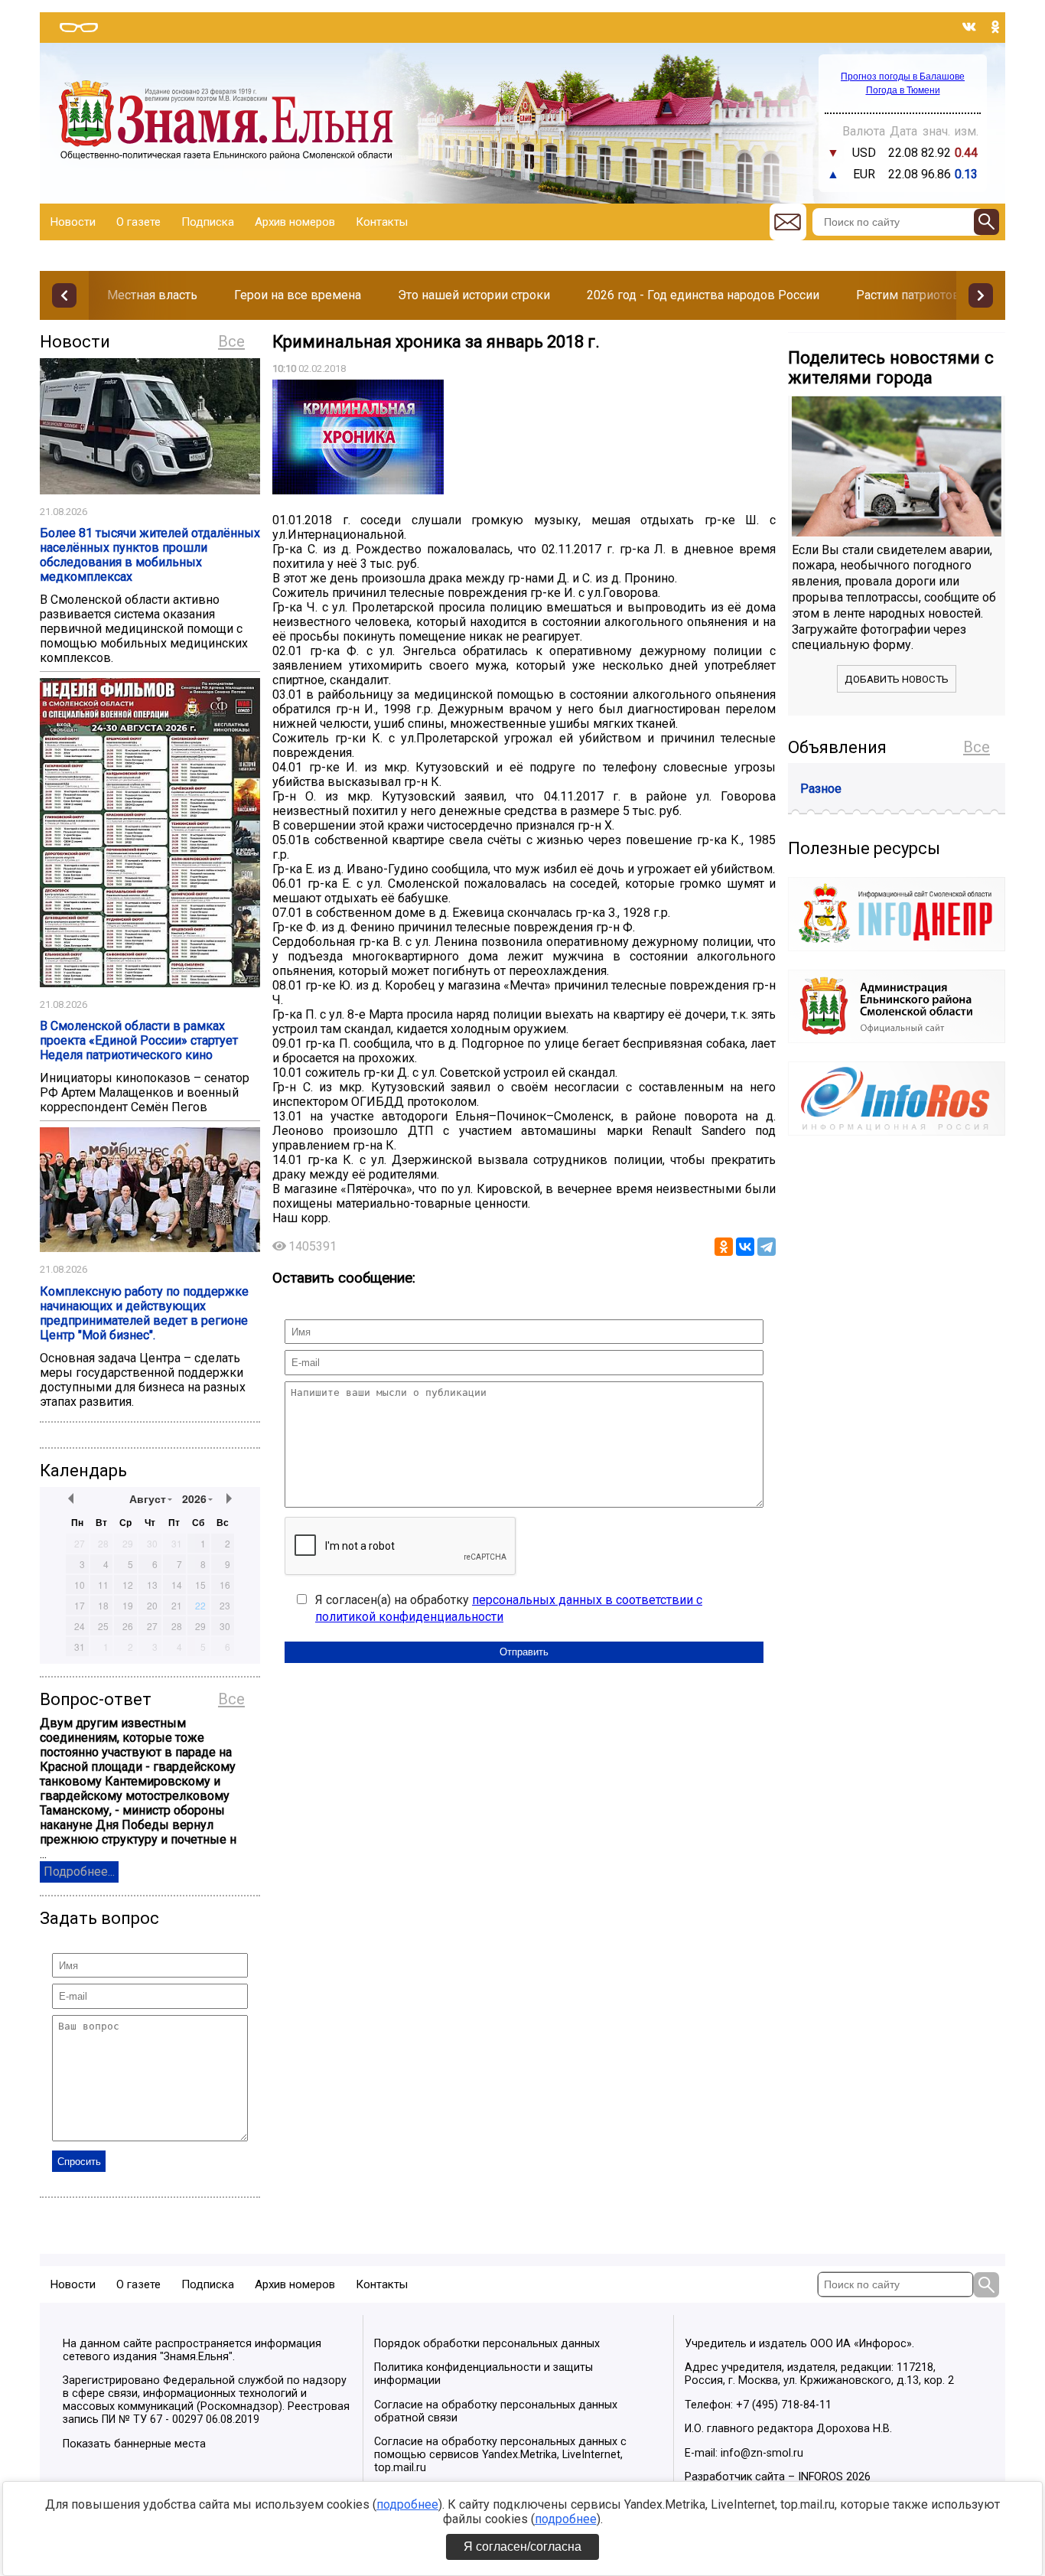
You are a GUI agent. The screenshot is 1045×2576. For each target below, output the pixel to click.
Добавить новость (897, 679)
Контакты (382, 222)
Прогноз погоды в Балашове (903, 77)
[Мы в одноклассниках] (995, 27)
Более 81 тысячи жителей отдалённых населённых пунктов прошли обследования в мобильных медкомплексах (150, 555)
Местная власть (152, 295)
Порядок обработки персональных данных (487, 2344)
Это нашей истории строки (474, 295)
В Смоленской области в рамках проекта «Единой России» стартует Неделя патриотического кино (139, 1040)
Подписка (208, 222)
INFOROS (820, 2477)
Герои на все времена (298, 295)
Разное (821, 789)
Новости (73, 222)
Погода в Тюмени (903, 90)
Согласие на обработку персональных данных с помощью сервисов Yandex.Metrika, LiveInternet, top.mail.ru (500, 2455)
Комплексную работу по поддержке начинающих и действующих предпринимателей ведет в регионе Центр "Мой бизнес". (144, 1313)
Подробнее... (79, 1872)
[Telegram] (767, 1247)
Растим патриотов (908, 295)
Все (231, 341)
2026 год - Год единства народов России (703, 295)
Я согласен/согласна (522, 2547)
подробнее (407, 2504)
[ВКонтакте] (745, 1247)
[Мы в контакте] (969, 27)
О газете (138, 222)
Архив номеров (295, 222)
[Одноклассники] (724, 1247)
